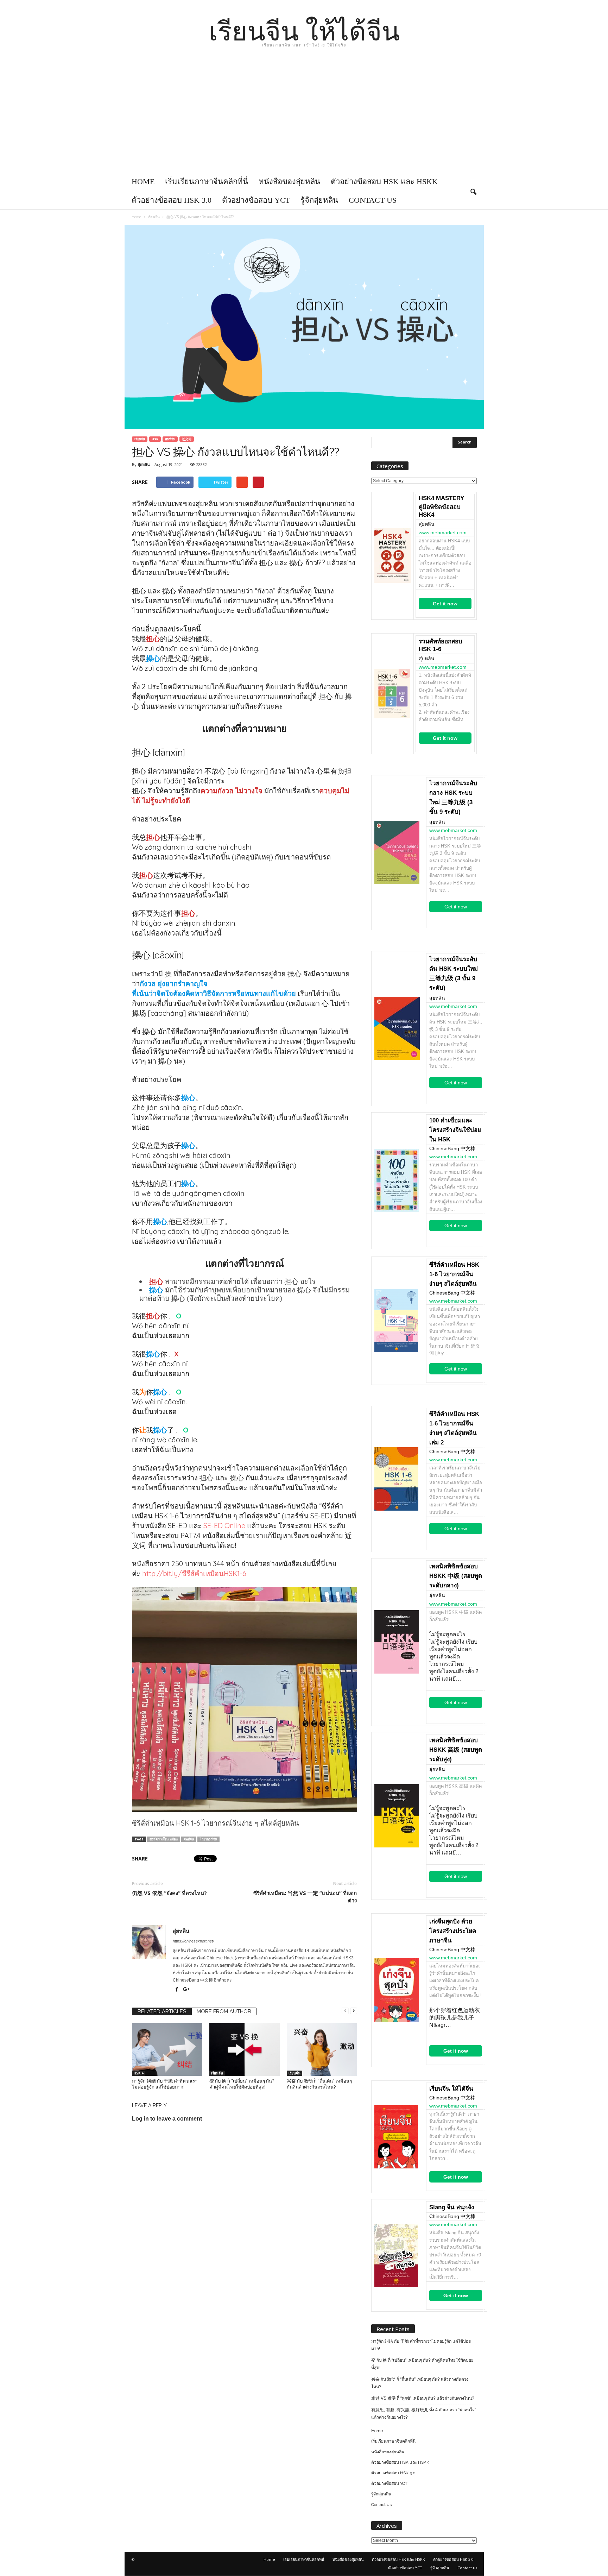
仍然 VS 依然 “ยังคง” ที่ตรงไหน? (169, 1893)
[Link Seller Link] (392, 556)
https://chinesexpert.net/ (193, 1941)
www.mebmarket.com (443, 533)
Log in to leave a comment (167, 2119)
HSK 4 (139, 2073)
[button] (473, 191)
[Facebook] (178, 1990)
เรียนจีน (140, 439)
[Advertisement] (304, 119)
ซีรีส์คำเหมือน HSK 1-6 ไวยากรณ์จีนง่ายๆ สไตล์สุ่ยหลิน (454, 1274)
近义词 (187, 439)
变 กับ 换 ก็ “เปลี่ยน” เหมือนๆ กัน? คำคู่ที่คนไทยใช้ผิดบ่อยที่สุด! (422, 2364)
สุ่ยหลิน (144, 464)
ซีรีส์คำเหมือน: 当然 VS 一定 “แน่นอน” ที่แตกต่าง (305, 1897)
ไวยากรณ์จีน (208, 1839)
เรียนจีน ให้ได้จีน (451, 2089)
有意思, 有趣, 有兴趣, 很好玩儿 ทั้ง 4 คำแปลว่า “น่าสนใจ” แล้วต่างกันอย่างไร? (424, 2414)
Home (143, 181)
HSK (155, 439)
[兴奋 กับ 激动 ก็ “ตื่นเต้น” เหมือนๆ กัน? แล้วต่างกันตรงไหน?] (322, 2049)
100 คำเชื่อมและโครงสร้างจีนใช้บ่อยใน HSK (455, 1130)
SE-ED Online (224, 1526)
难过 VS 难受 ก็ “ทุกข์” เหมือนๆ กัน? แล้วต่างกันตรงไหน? (423, 2398)
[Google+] (186, 1990)
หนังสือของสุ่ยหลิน (289, 181)
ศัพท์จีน (170, 439)
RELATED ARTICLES (162, 2011)
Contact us (373, 200)
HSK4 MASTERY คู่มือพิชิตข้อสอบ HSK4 (441, 506)
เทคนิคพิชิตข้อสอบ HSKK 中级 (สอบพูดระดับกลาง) (456, 1576)
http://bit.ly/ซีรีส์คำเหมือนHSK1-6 (194, 1573)
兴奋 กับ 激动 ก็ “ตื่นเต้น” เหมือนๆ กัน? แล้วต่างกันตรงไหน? (420, 2383)
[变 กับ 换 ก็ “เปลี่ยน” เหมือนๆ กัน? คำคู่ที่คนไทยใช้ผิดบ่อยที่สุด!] (245, 2049)
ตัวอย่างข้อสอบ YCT (256, 200)
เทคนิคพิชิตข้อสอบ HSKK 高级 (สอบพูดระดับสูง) (456, 1750)
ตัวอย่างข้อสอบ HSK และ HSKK (384, 181)
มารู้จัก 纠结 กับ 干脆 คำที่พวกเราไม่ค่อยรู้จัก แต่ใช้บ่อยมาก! (421, 2345)
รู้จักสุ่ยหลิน (319, 200)
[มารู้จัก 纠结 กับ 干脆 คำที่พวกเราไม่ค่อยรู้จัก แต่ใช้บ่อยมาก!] (167, 2049)
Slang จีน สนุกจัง (452, 2207)
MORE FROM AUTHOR (224, 2011)
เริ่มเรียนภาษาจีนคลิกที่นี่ (207, 181)
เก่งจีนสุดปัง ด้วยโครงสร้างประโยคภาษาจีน (453, 1931)
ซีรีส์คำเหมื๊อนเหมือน (164, 1839)
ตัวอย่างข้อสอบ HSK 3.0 (172, 200)
